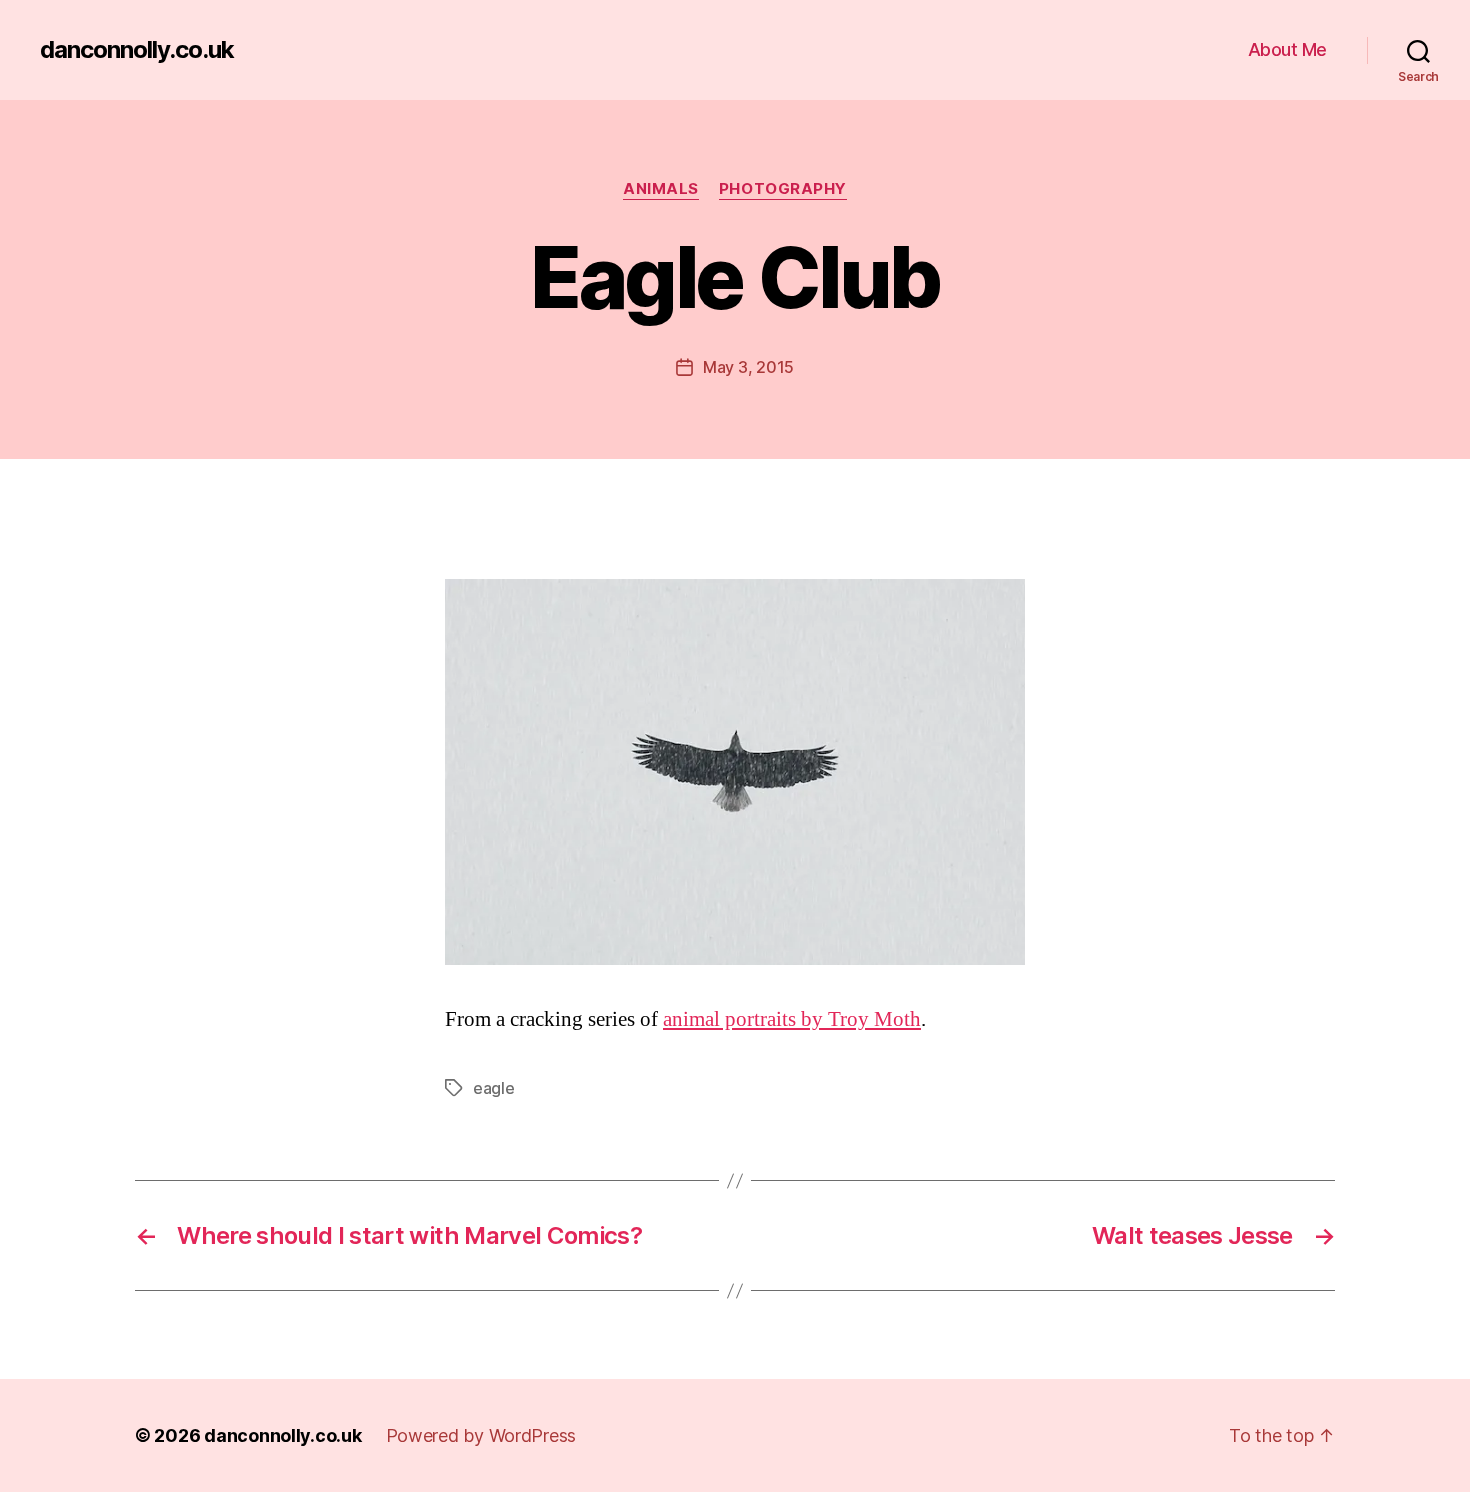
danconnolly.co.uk (137, 50)
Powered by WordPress (481, 1435)
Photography (783, 189)
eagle (494, 1088)
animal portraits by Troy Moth (792, 1019)
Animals (661, 189)
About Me (1287, 49)
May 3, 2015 (748, 367)
